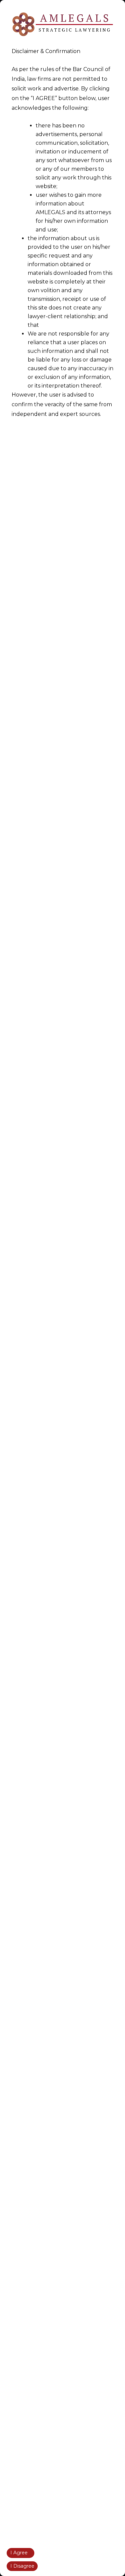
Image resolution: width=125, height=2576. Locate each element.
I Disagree (22, 2566)
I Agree (19, 2553)
